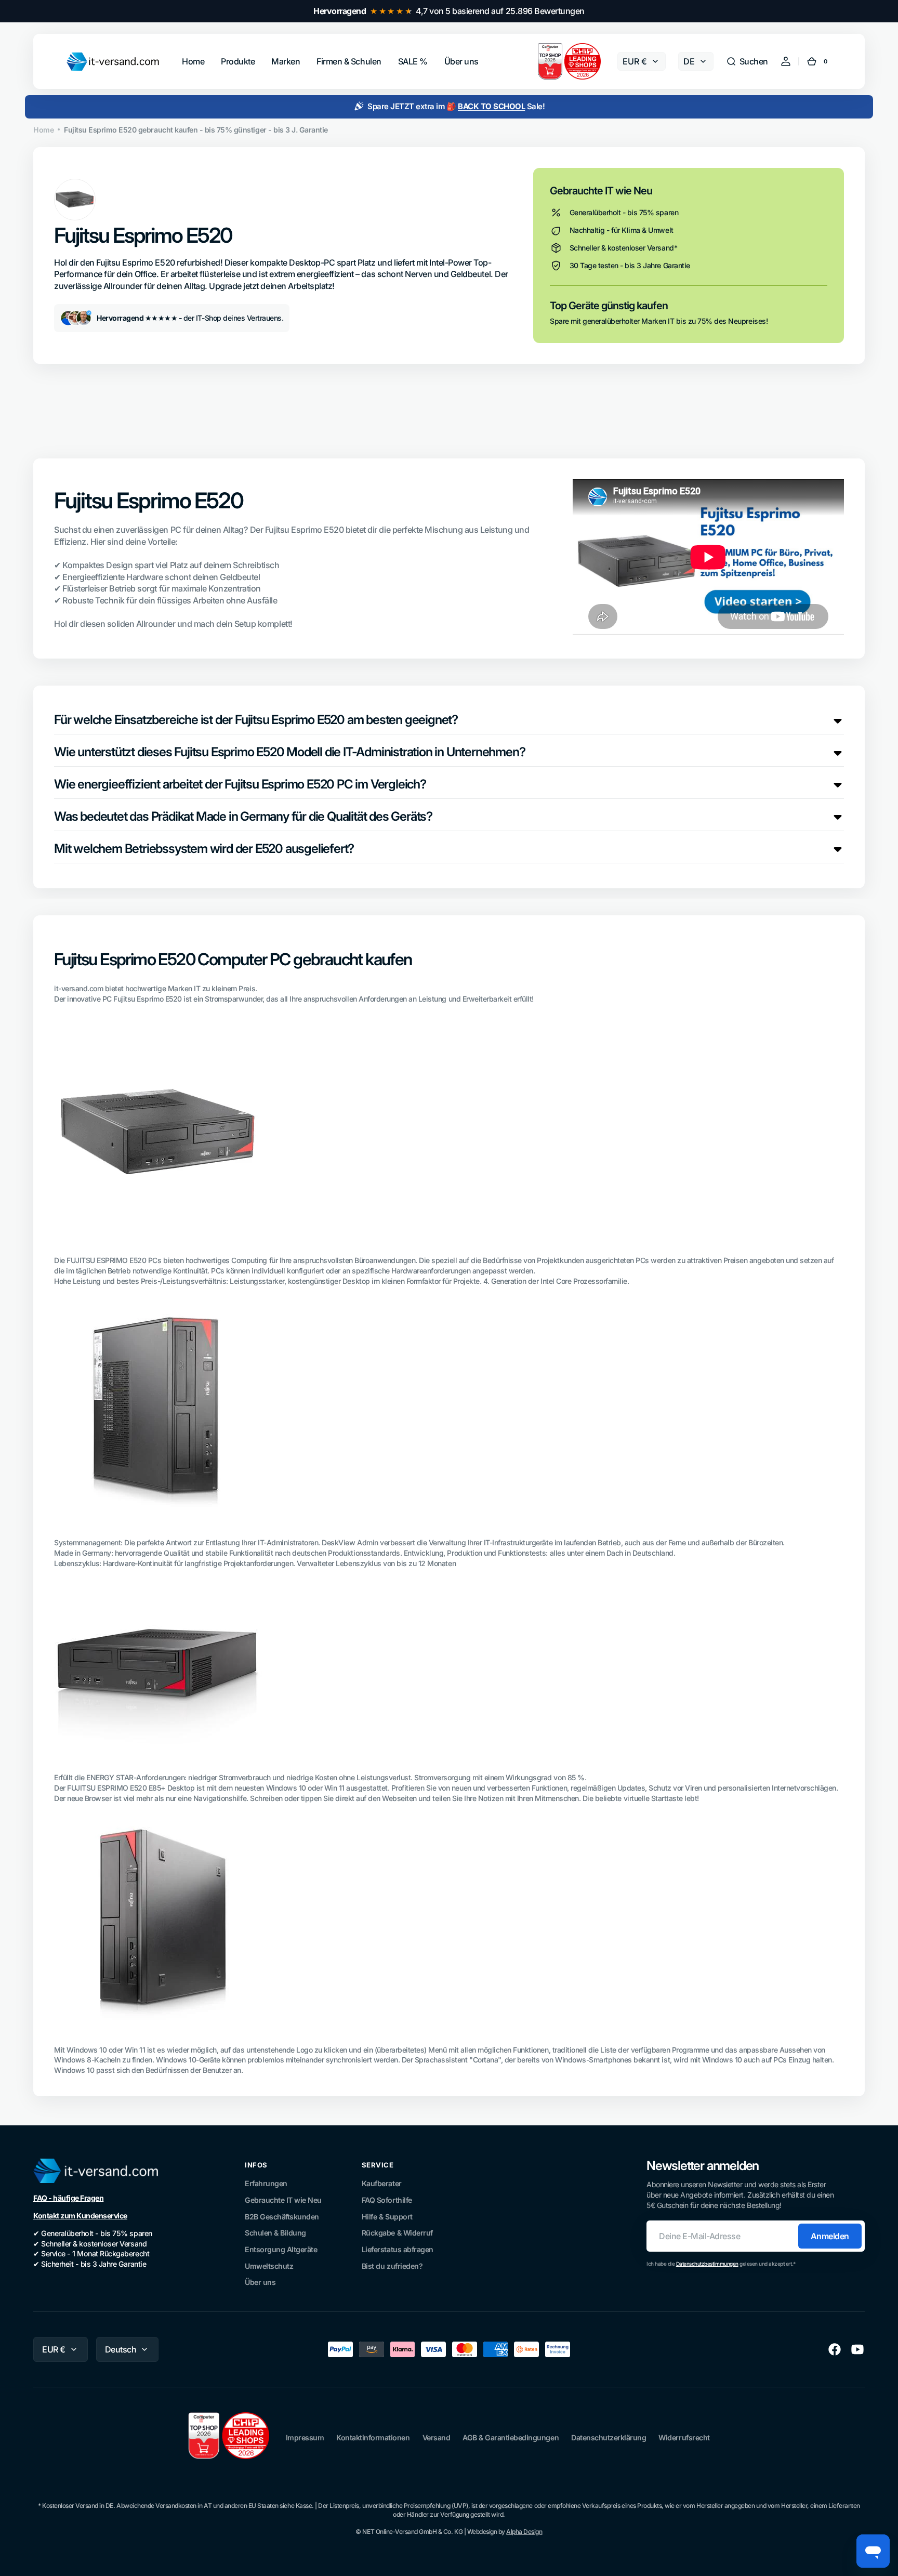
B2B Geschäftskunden (282, 2217)
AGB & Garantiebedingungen (511, 2437)
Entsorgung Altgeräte (281, 2249)
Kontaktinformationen (373, 2437)
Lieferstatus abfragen (398, 2249)
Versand (437, 2437)
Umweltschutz (269, 2266)
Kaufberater (382, 2183)
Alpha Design (524, 2532)
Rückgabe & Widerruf (397, 2233)
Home (43, 130)
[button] (747, 61)
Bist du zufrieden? (392, 2266)
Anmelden (830, 2236)
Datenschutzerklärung (609, 2437)
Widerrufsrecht (684, 2437)
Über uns (260, 2282)
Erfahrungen (266, 2183)
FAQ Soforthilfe (387, 2200)
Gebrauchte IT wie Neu (283, 2200)
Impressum (305, 2437)
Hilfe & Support (387, 2217)
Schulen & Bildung (275, 2233)
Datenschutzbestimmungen (707, 2264)
